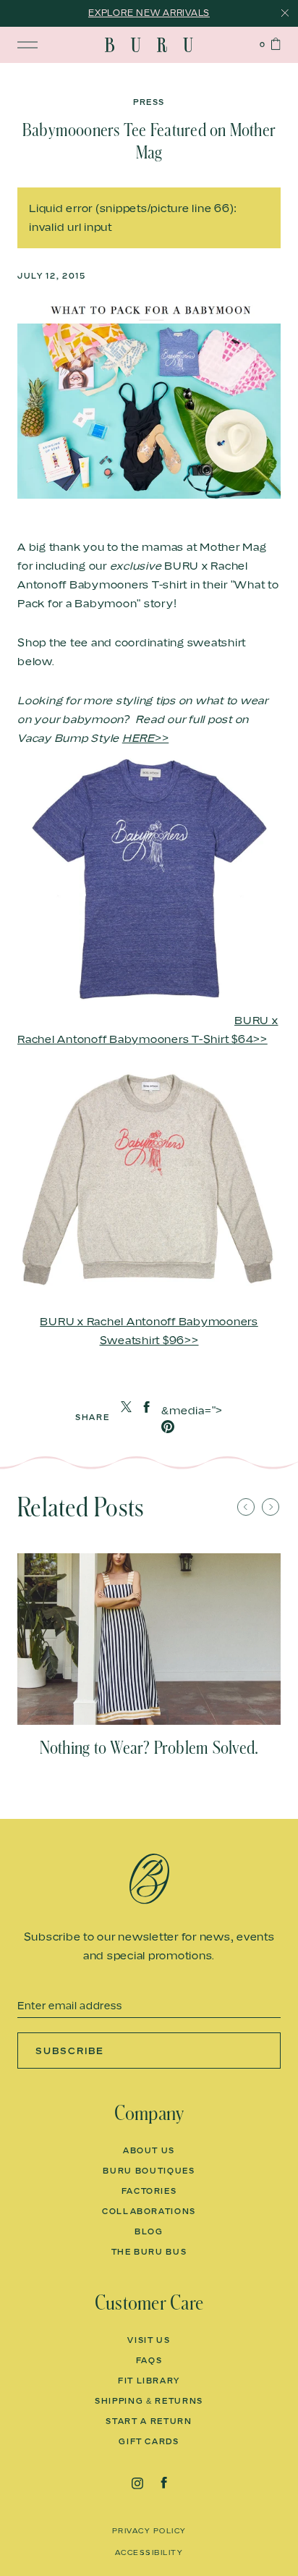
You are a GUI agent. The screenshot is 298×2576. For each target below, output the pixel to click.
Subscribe (70, 2051)
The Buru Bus (149, 2252)
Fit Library (149, 2381)
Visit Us (149, 2340)
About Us (149, 2150)
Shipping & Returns (149, 2401)
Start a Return (149, 2421)
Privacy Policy (149, 2530)
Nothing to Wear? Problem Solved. (149, 1748)
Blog (149, 2231)
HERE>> (146, 738)
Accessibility (149, 2552)
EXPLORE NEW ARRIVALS (149, 13)
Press (149, 102)
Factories (149, 2191)
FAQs (149, 2360)
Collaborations (149, 2211)
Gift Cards (149, 2441)
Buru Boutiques (149, 2171)
